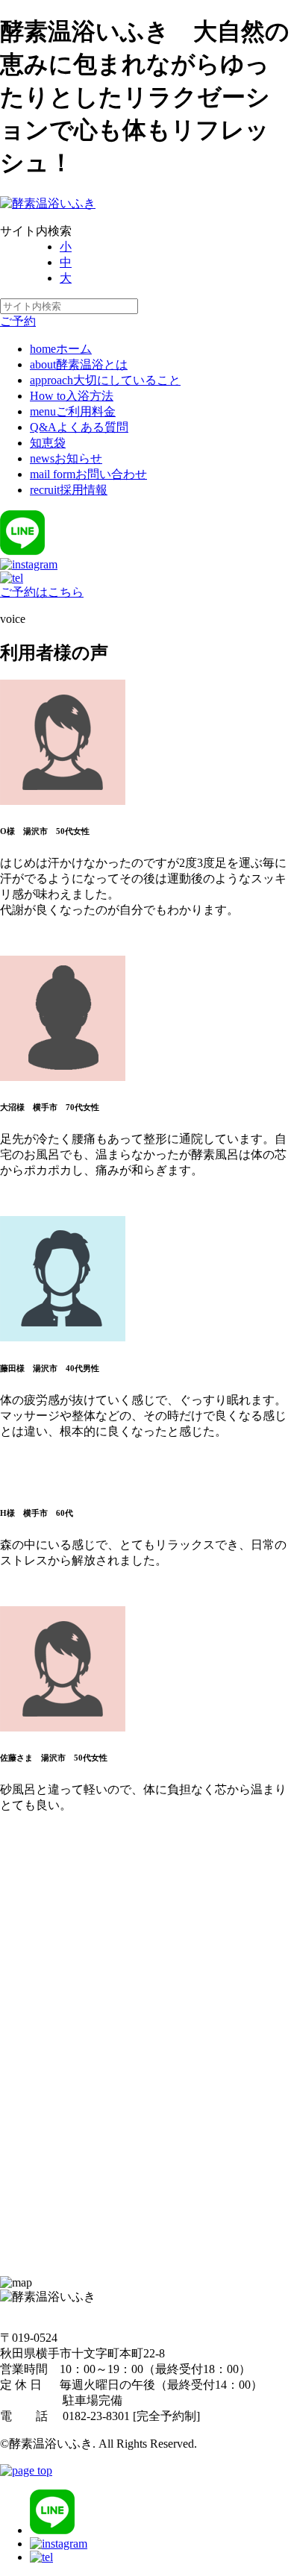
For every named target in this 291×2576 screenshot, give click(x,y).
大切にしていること (105, 380)
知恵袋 (48, 443)
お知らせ (66, 458)
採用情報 (69, 490)
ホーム (61, 349)
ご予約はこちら (42, 592)
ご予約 (18, 321)
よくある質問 (79, 427)
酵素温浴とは (79, 364)
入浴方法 (72, 396)
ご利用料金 (73, 411)
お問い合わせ (88, 474)
